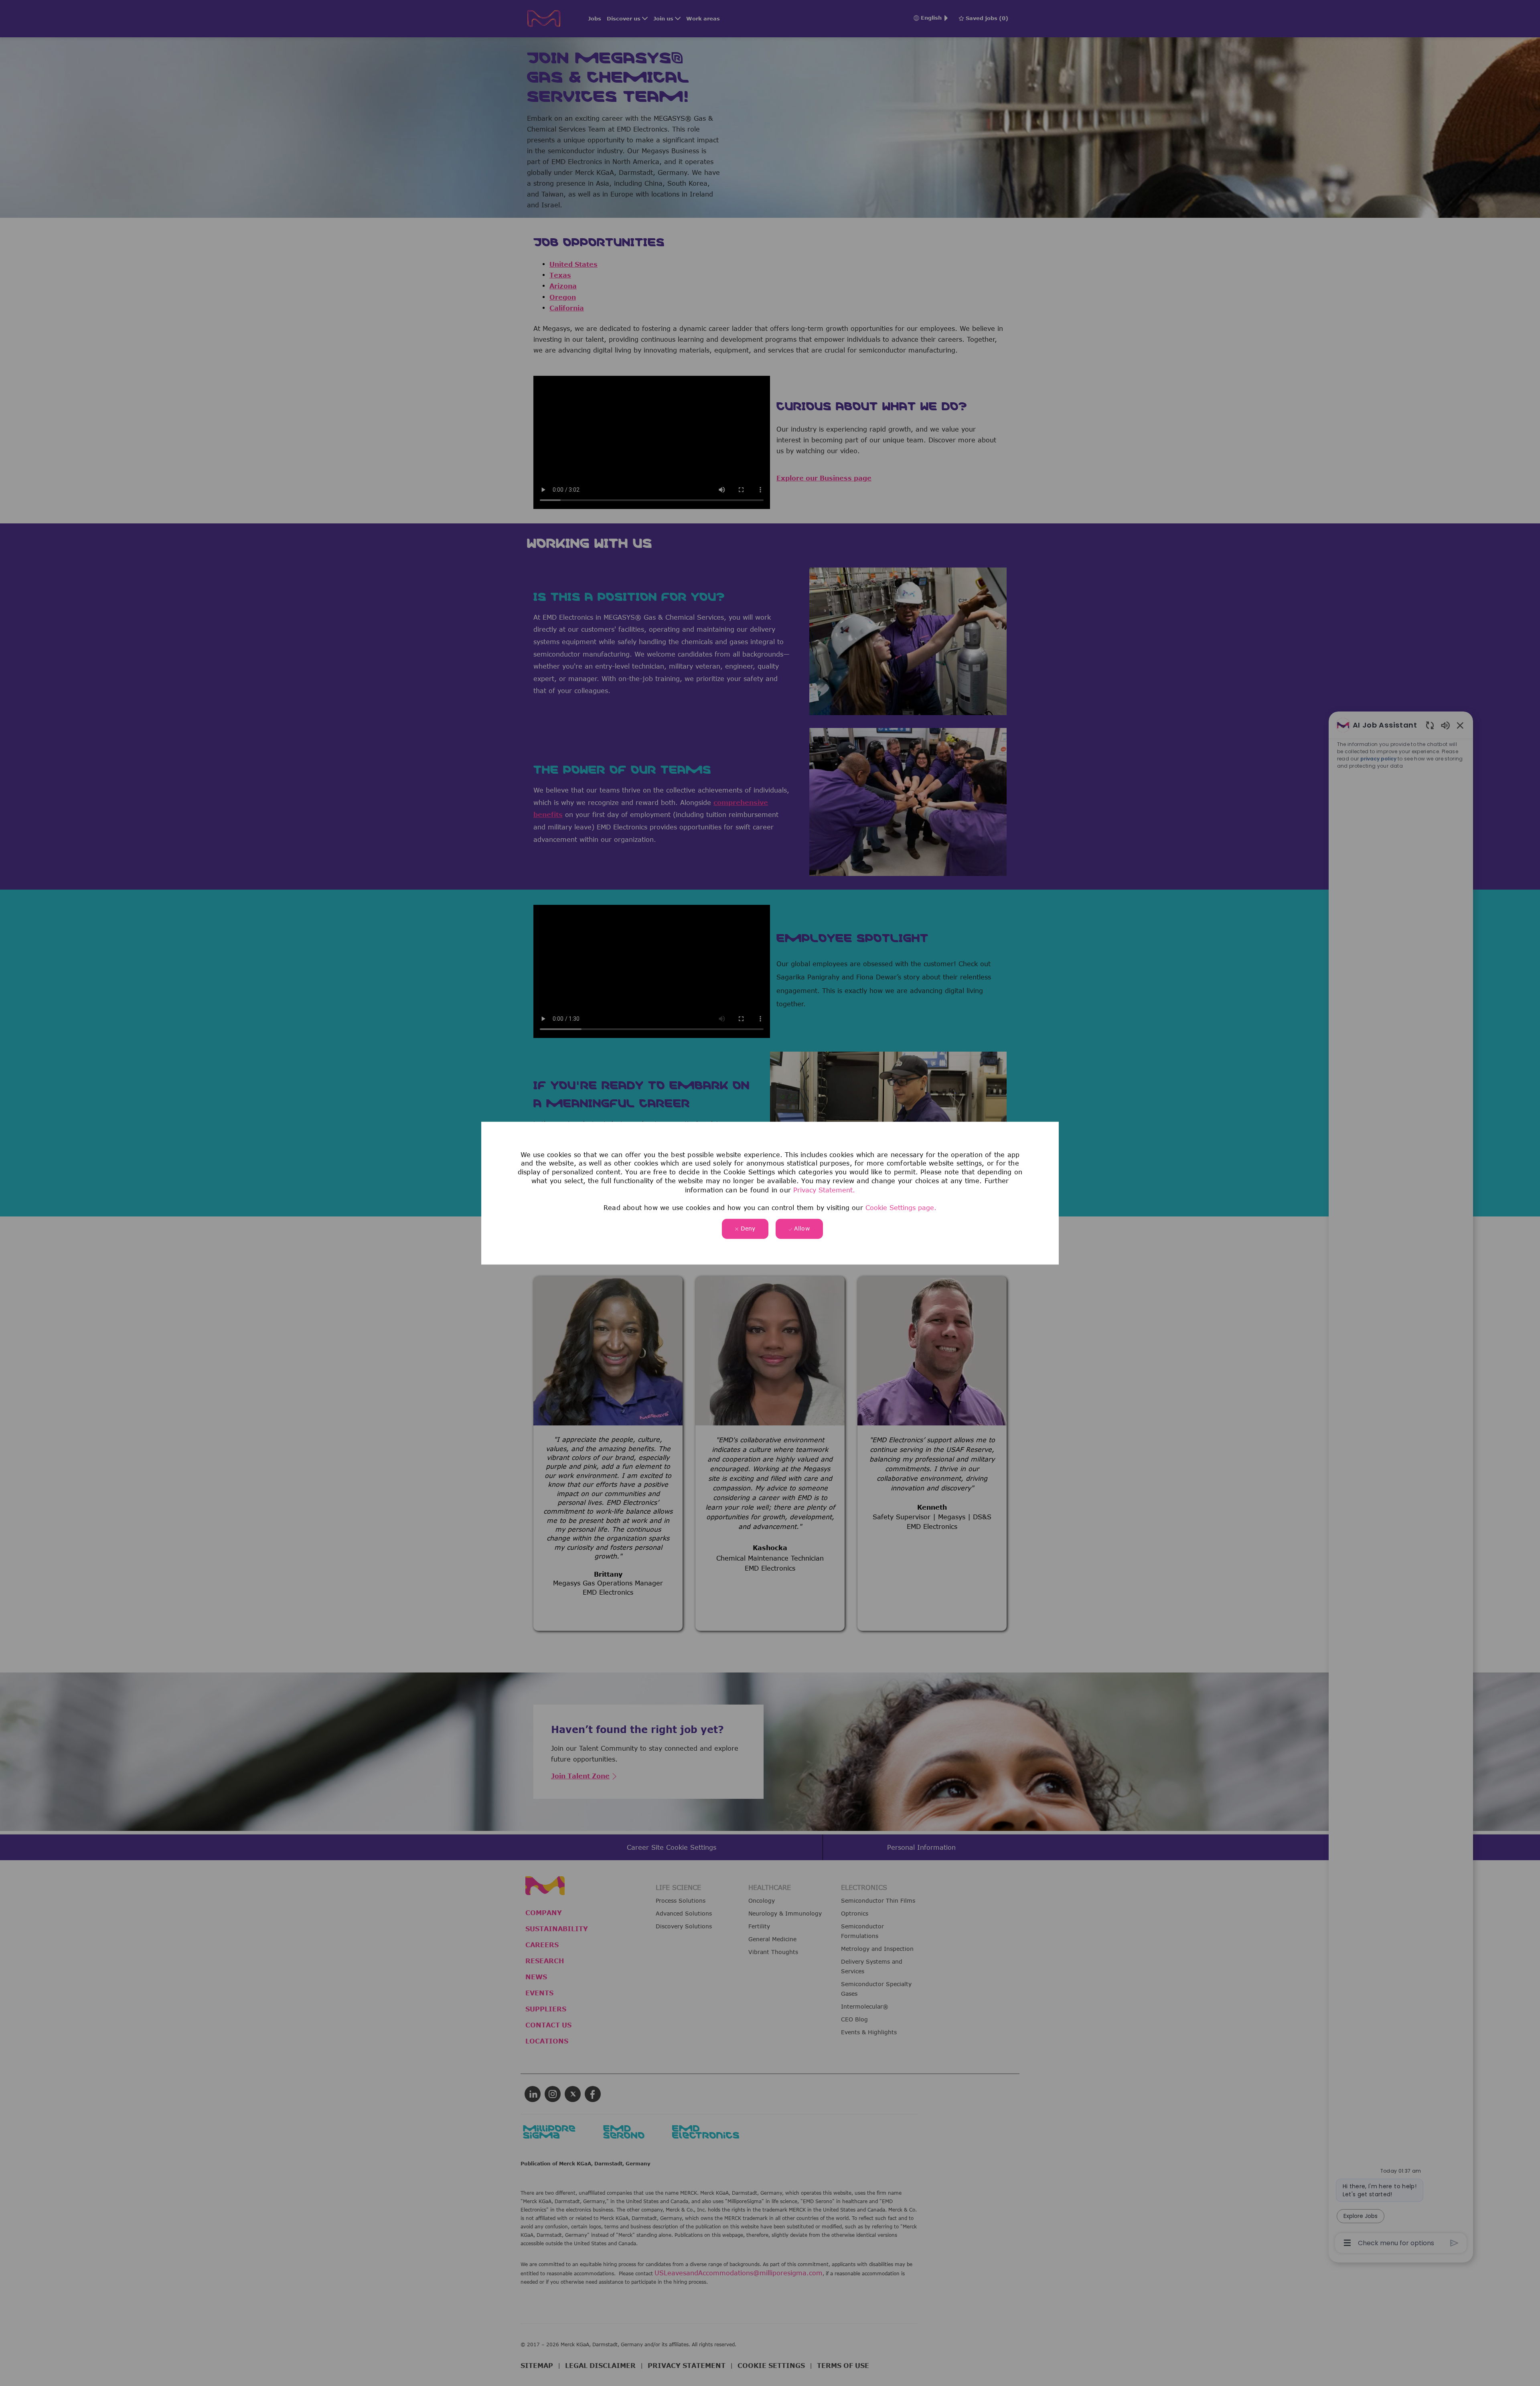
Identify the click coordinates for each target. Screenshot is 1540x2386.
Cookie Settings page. (901, 1208)
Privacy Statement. (824, 1190)
